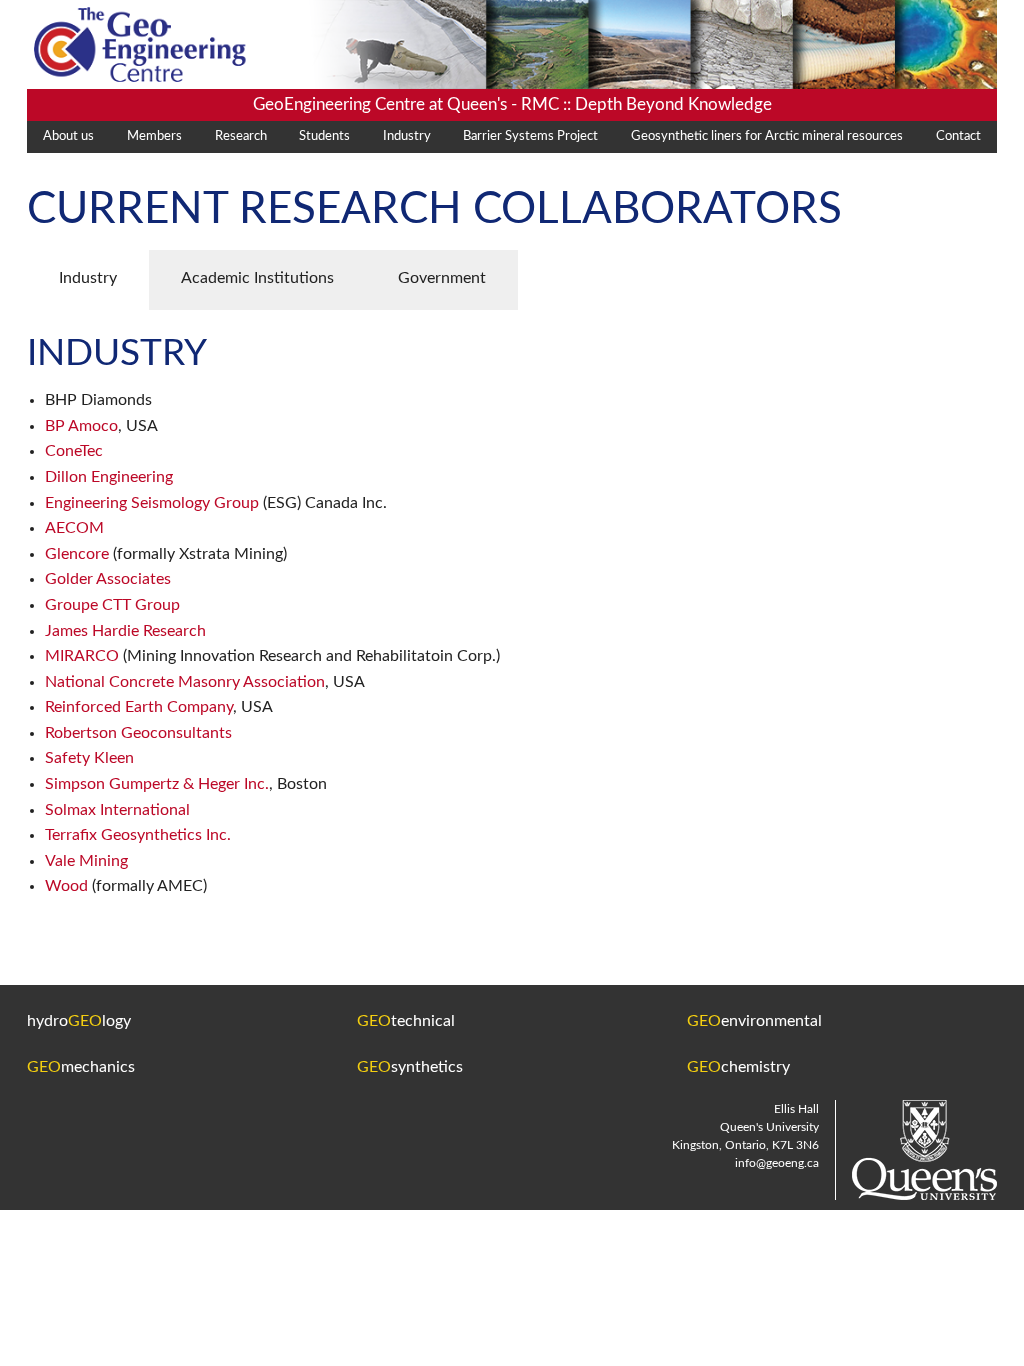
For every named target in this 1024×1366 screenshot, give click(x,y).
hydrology (79, 1021)
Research (241, 136)
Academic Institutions (257, 278)
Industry (407, 136)
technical (406, 1021)
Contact (958, 136)
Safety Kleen (89, 758)
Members (154, 136)
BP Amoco (81, 426)
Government (442, 278)
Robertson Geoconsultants (138, 733)
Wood (66, 886)
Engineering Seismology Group (154, 503)
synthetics (410, 1067)
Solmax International (117, 810)
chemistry (738, 1067)
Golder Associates (108, 579)
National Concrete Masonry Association (185, 682)
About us (68, 136)
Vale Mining (86, 861)
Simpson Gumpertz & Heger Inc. (157, 784)
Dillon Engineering (109, 477)
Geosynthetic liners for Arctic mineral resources (767, 136)
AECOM (74, 528)
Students (324, 136)
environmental (754, 1021)
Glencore (77, 554)
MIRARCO (82, 656)
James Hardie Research (125, 631)
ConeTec (74, 451)
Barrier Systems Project (530, 136)
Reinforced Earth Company (139, 707)
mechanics (81, 1067)
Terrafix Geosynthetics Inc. (138, 835)
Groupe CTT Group (112, 605)
